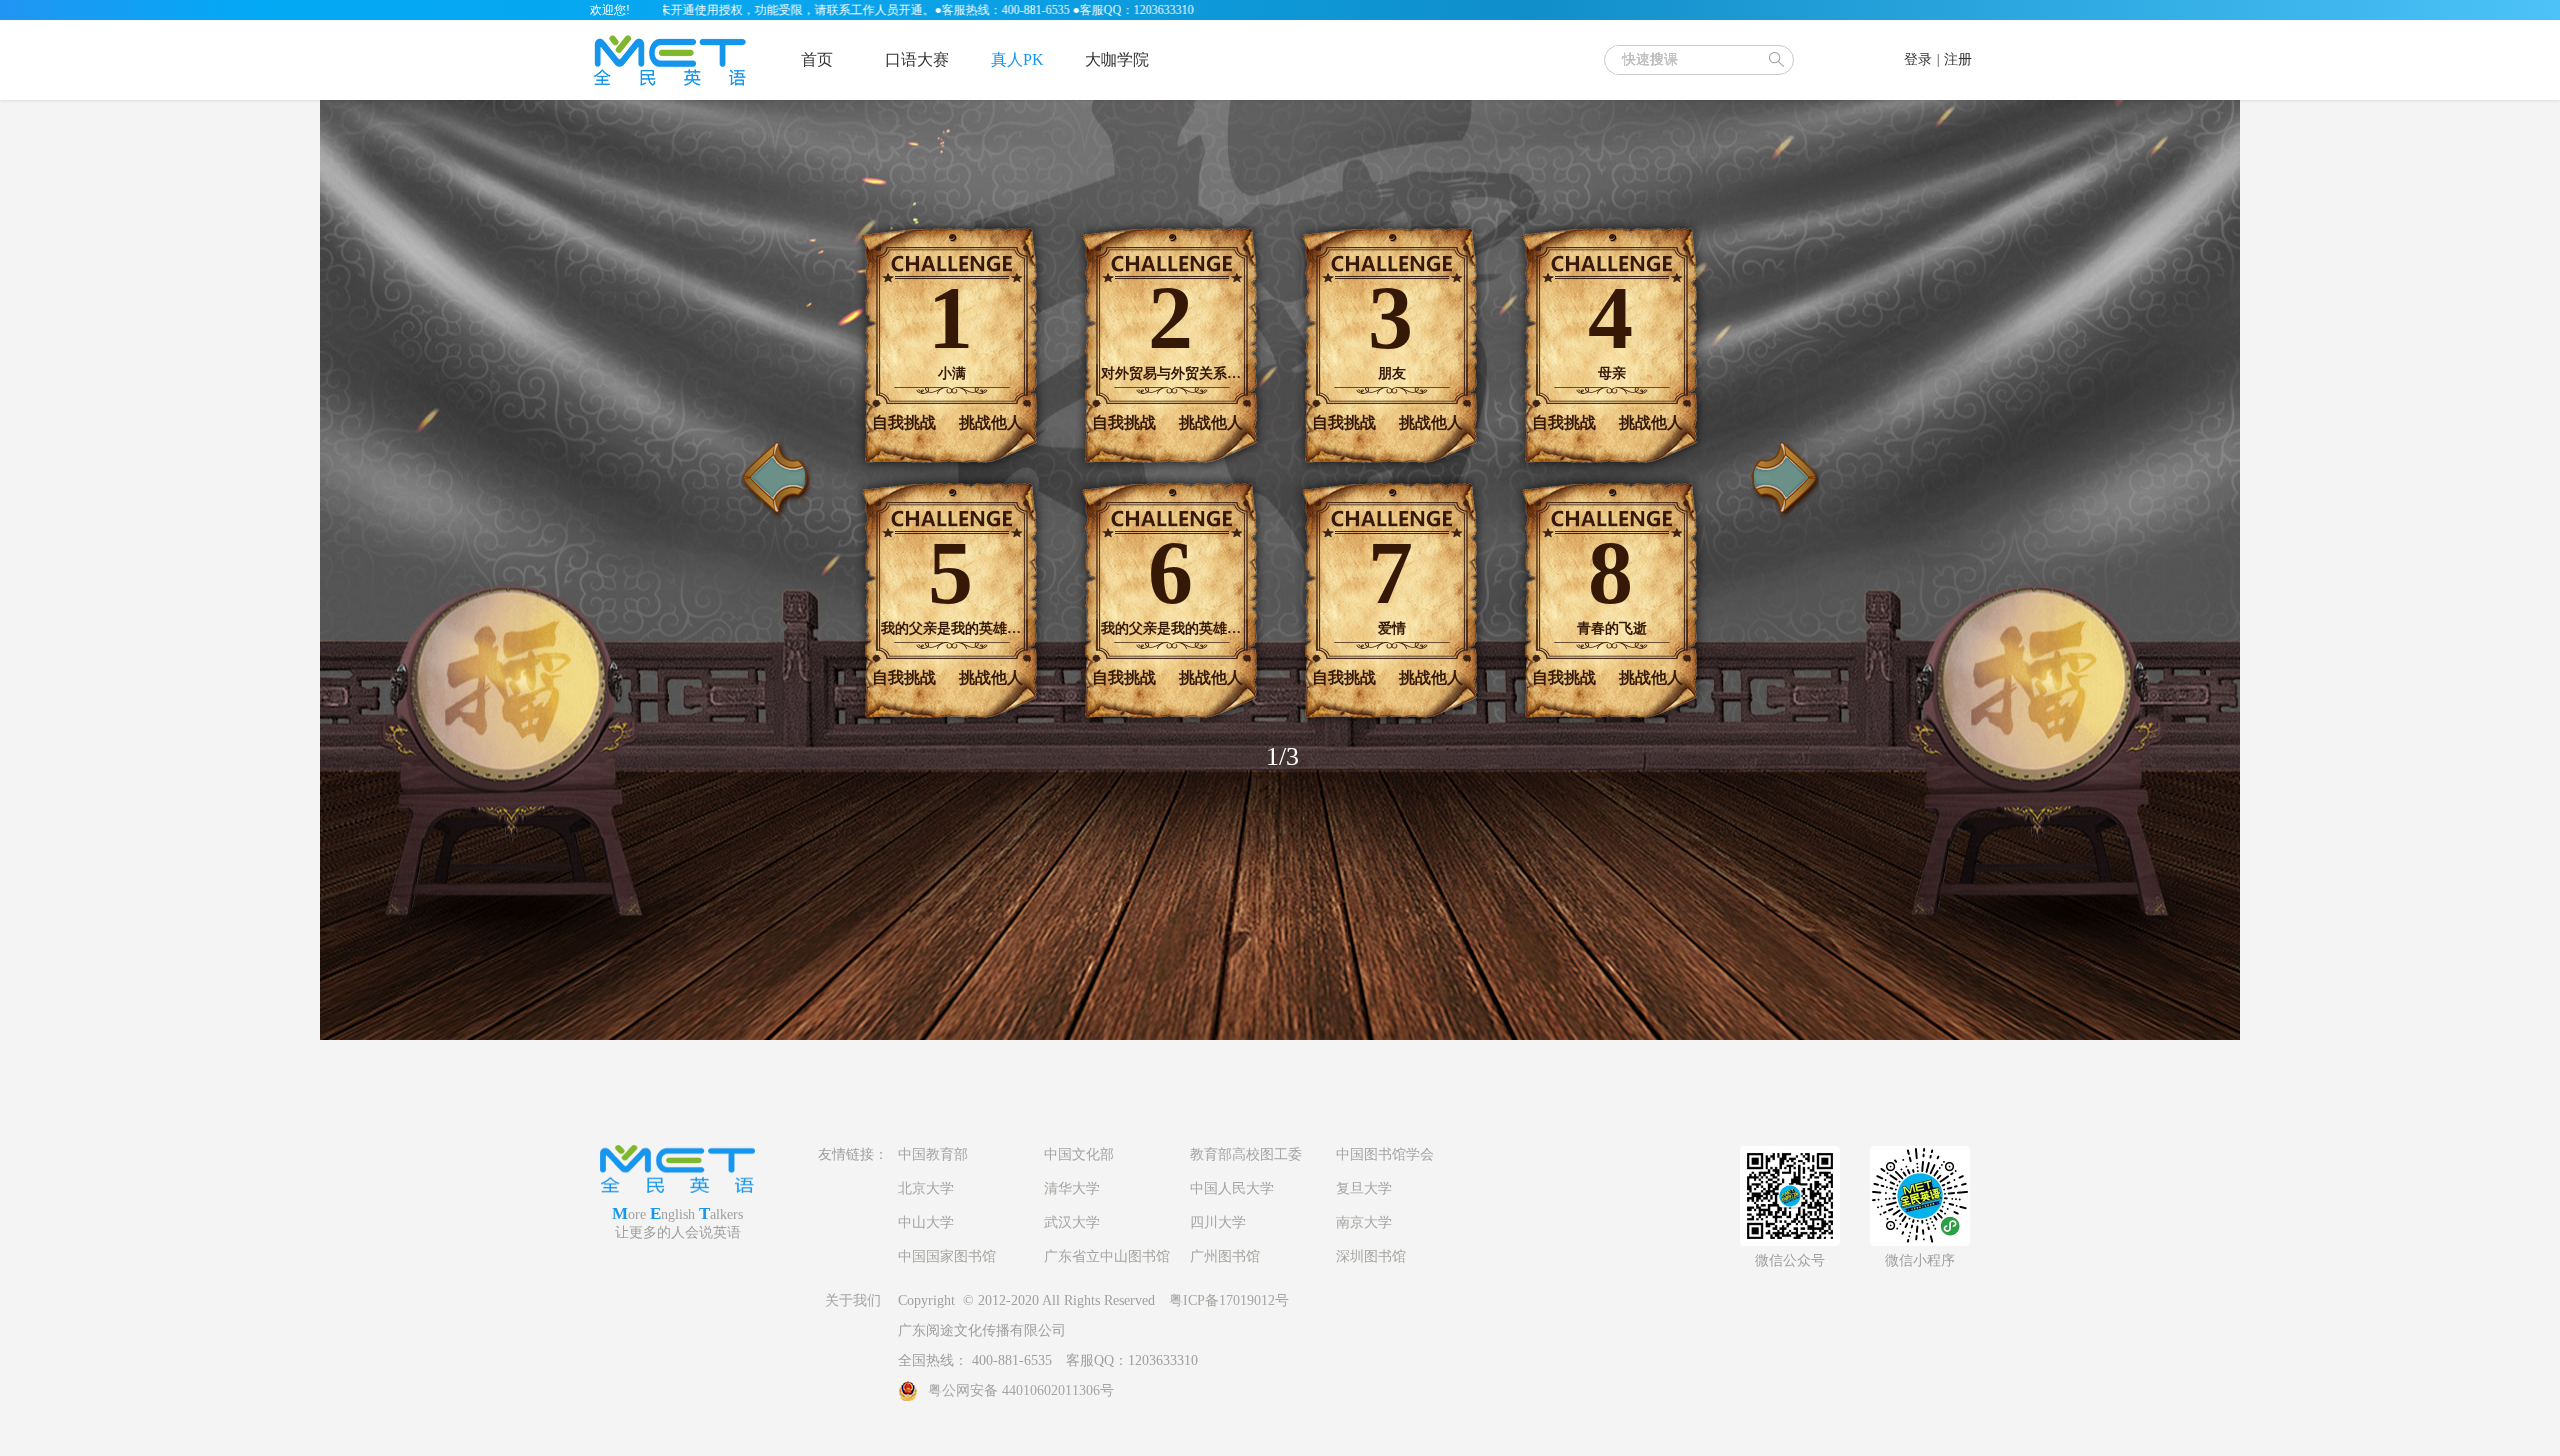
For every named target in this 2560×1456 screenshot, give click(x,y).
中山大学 (926, 1222)
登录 (1918, 59)
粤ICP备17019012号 (1229, 1300)
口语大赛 (917, 59)
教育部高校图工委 (1246, 1154)
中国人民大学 (1232, 1188)
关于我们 (853, 1300)
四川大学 (1218, 1222)
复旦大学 (1364, 1188)
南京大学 (1364, 1222)
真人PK (1017, 59)
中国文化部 (1079, 1154)
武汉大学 (1072, 1222)
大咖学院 (1117, 59)
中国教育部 (933, 1154)
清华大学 (1072, 1188)
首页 (817, 59)
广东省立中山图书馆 (1107, 1256)
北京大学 (926, 1188)
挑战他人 (991, 422)
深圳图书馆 (1371, 1256)
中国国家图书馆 (947, 1256)
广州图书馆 (1225, 1256)
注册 (1958, 59)
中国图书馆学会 (1385, 1154)
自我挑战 (904, 422)
